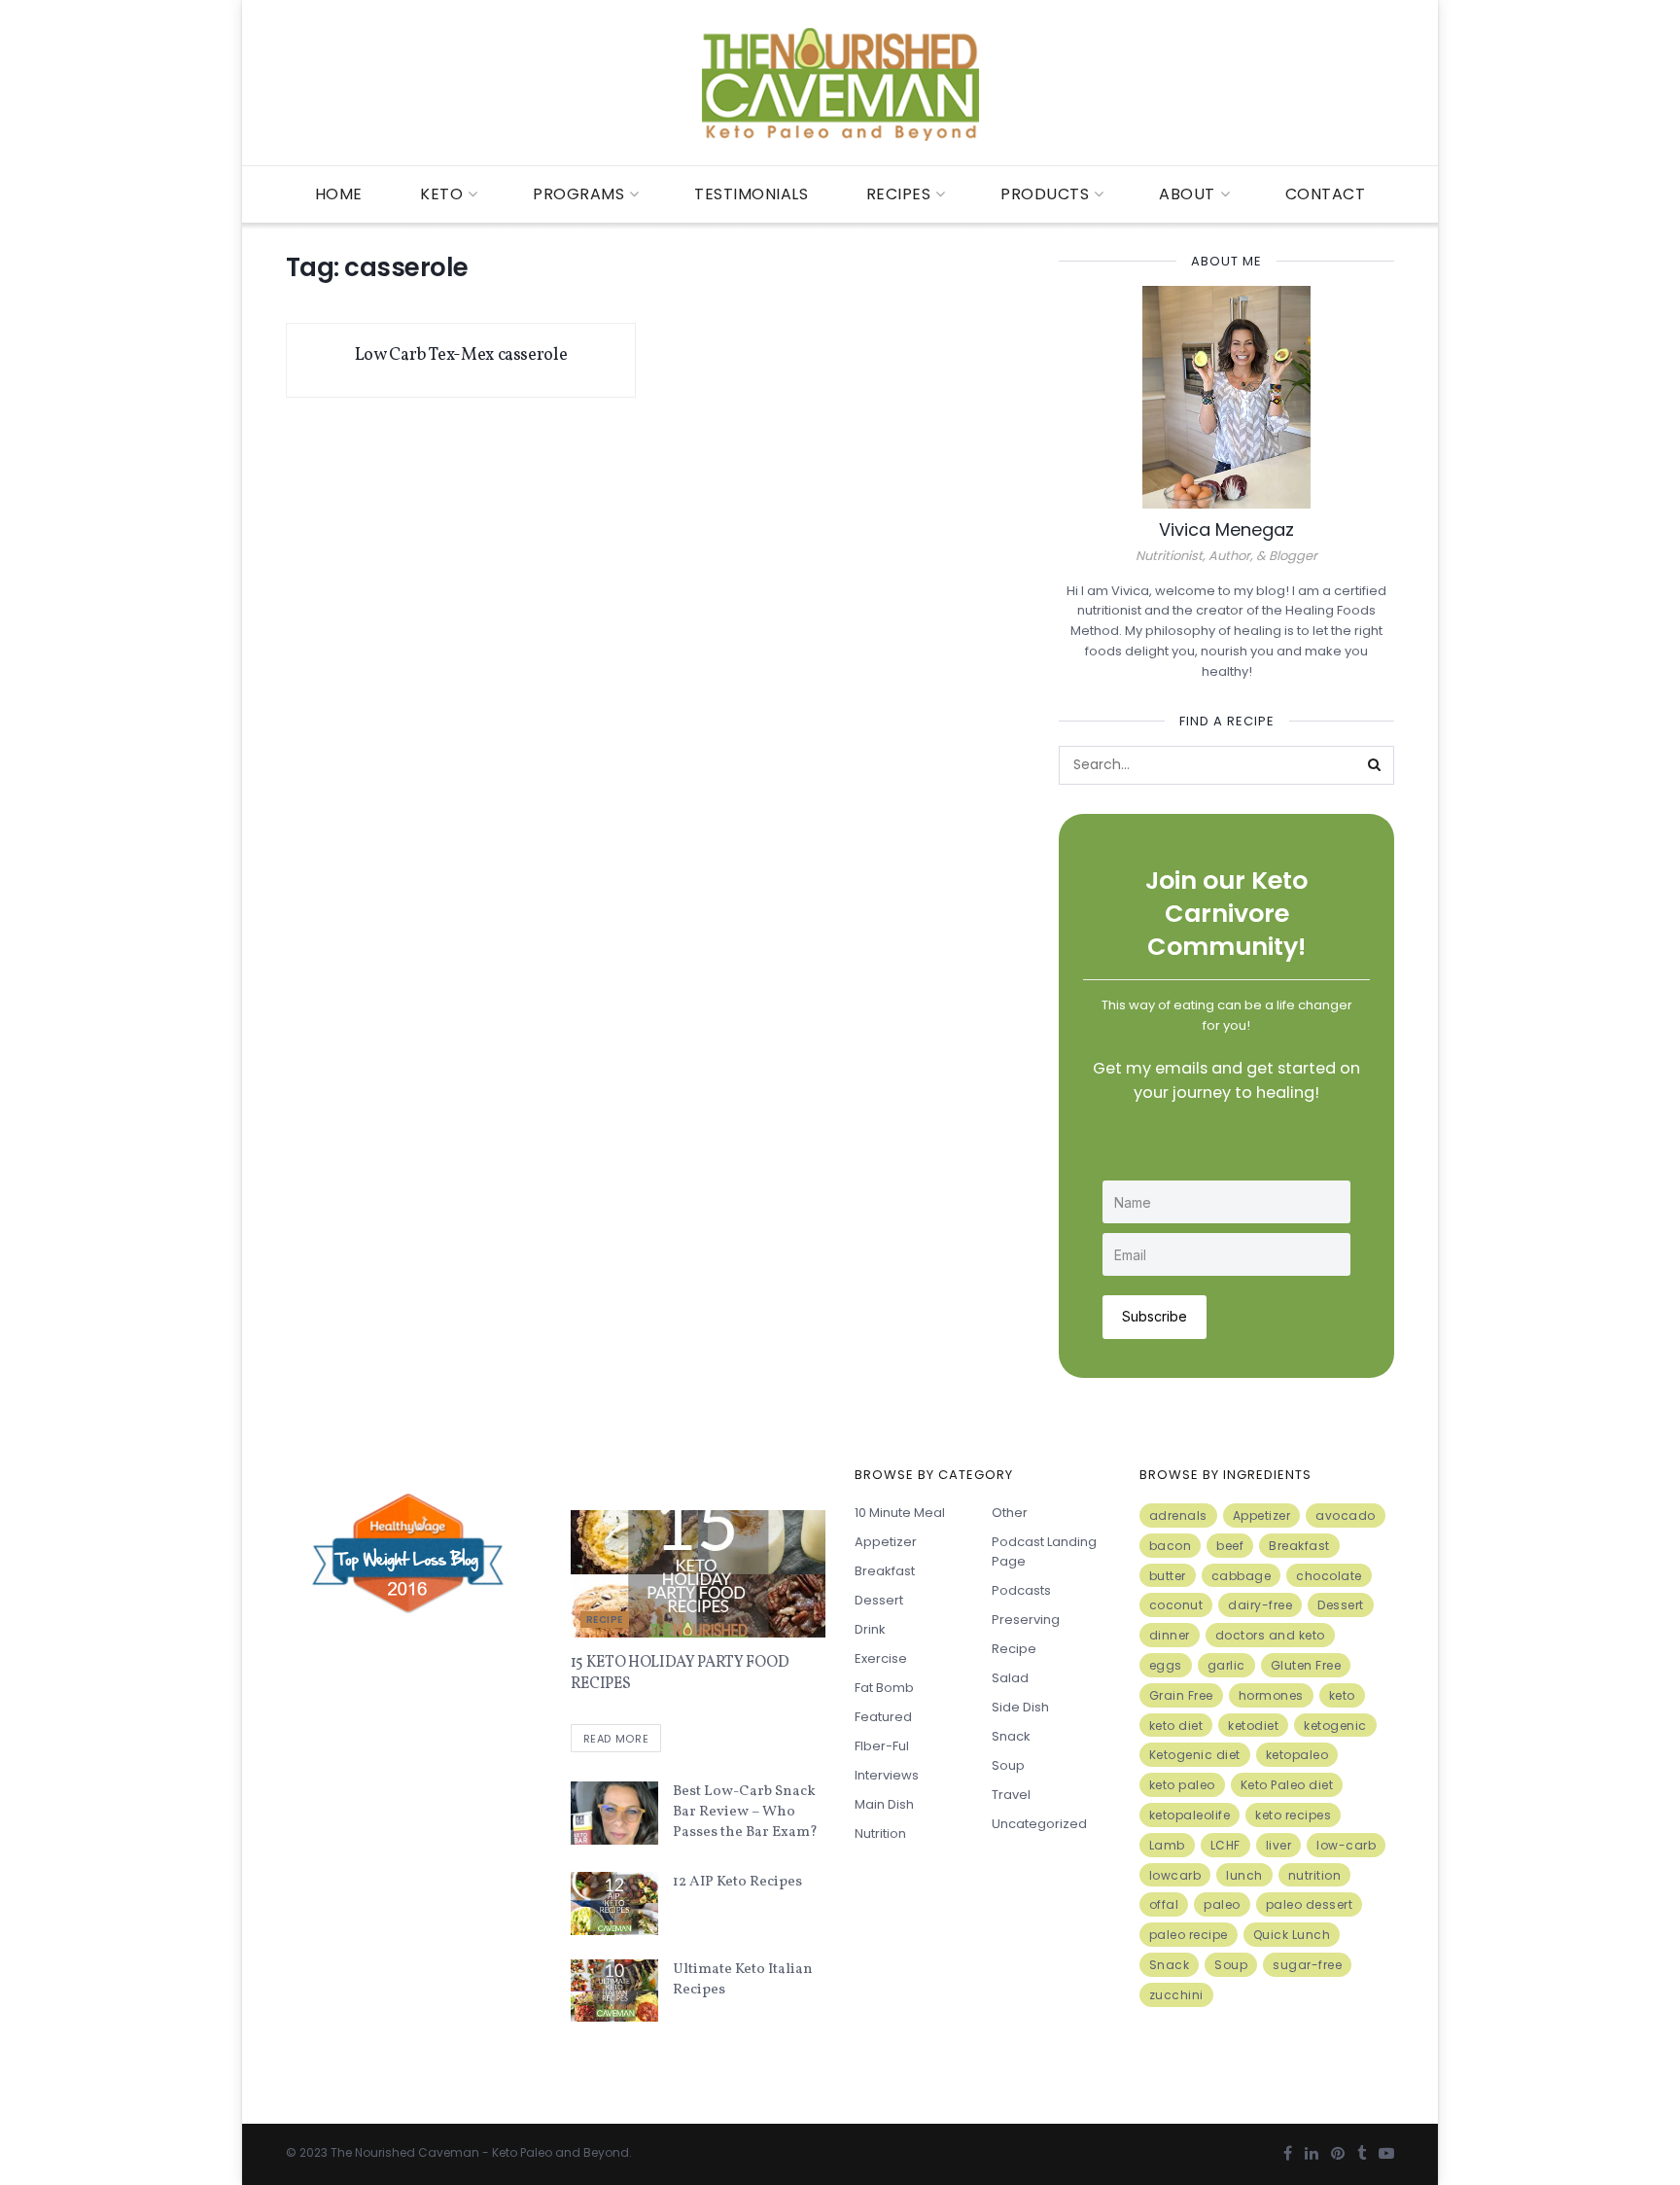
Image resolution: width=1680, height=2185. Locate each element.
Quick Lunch (1292, 1935)
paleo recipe (1189, 1935)
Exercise (881, 1658)
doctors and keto (1270, 1635)
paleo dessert (1310, 1904)
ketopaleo (1297, 1755)
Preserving (1026, 1620)
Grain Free (1181, 1695)
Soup (1008, 1765)
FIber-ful (882, 1746)
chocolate (1329, 1576)
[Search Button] (1375, 765)
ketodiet (1253, 1726)
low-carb (1346, 1845)
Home (339, 194)
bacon (1171, 1546)
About (1187, 194)
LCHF (1225, 1845)
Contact (1326, 194)
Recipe (605, 1620)
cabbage (1242, 1576)
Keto (441, 194)
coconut (1176, 1605)
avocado (1346, 1515)
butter (1168, 1576)
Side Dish (1020, 1707)
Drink (870, 1629)
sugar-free (1307, 1965)
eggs (1166, 1665)
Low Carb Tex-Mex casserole (461, 355)
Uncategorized (1039, 1824)
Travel (1011, 1795)
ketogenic (1335, 1726)
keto (1342, 1695)
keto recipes (1293, 1815)
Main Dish (884, 1804)
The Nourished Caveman (405, 2152)
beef (1230, 1546)
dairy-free (1260, 1605)
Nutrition (880, 1833)
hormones (1271, 1695)
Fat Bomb (884, 1688)
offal (1164, 1904)
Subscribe (1155, 1316)
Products (1045, 194)
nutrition (1315, 1875)
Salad (1010, 1678)
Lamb (1167, 1845)
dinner (1170, 1635)
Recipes (899, 194)
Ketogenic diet (1195, 1755)
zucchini (1176, 1995)
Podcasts (1021, 1590)
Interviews (887, 1775)
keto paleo (1182, 1785)
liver (1279, 1845)
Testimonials (751, 194)
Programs (578, 194)
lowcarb (1175, 1875)
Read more (616, 1739)
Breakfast (885, 1571)
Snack (1011, 1736)
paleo (1222, 1904)
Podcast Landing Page (1044, 1551)
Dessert (879, 1600)
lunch (1244, 1875)
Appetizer (886, 1542)
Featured (883, 1717)
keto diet (1176, 1726)
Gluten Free (1306, 1665)
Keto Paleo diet (1287, 1785)
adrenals (1178, 1515)
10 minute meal (900, 1513)
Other (1010, 1513)
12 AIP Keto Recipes (737, 1882)
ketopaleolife (1190, 1815)
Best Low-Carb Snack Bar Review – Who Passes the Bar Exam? (745, 1812)
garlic (1226, 1665)
